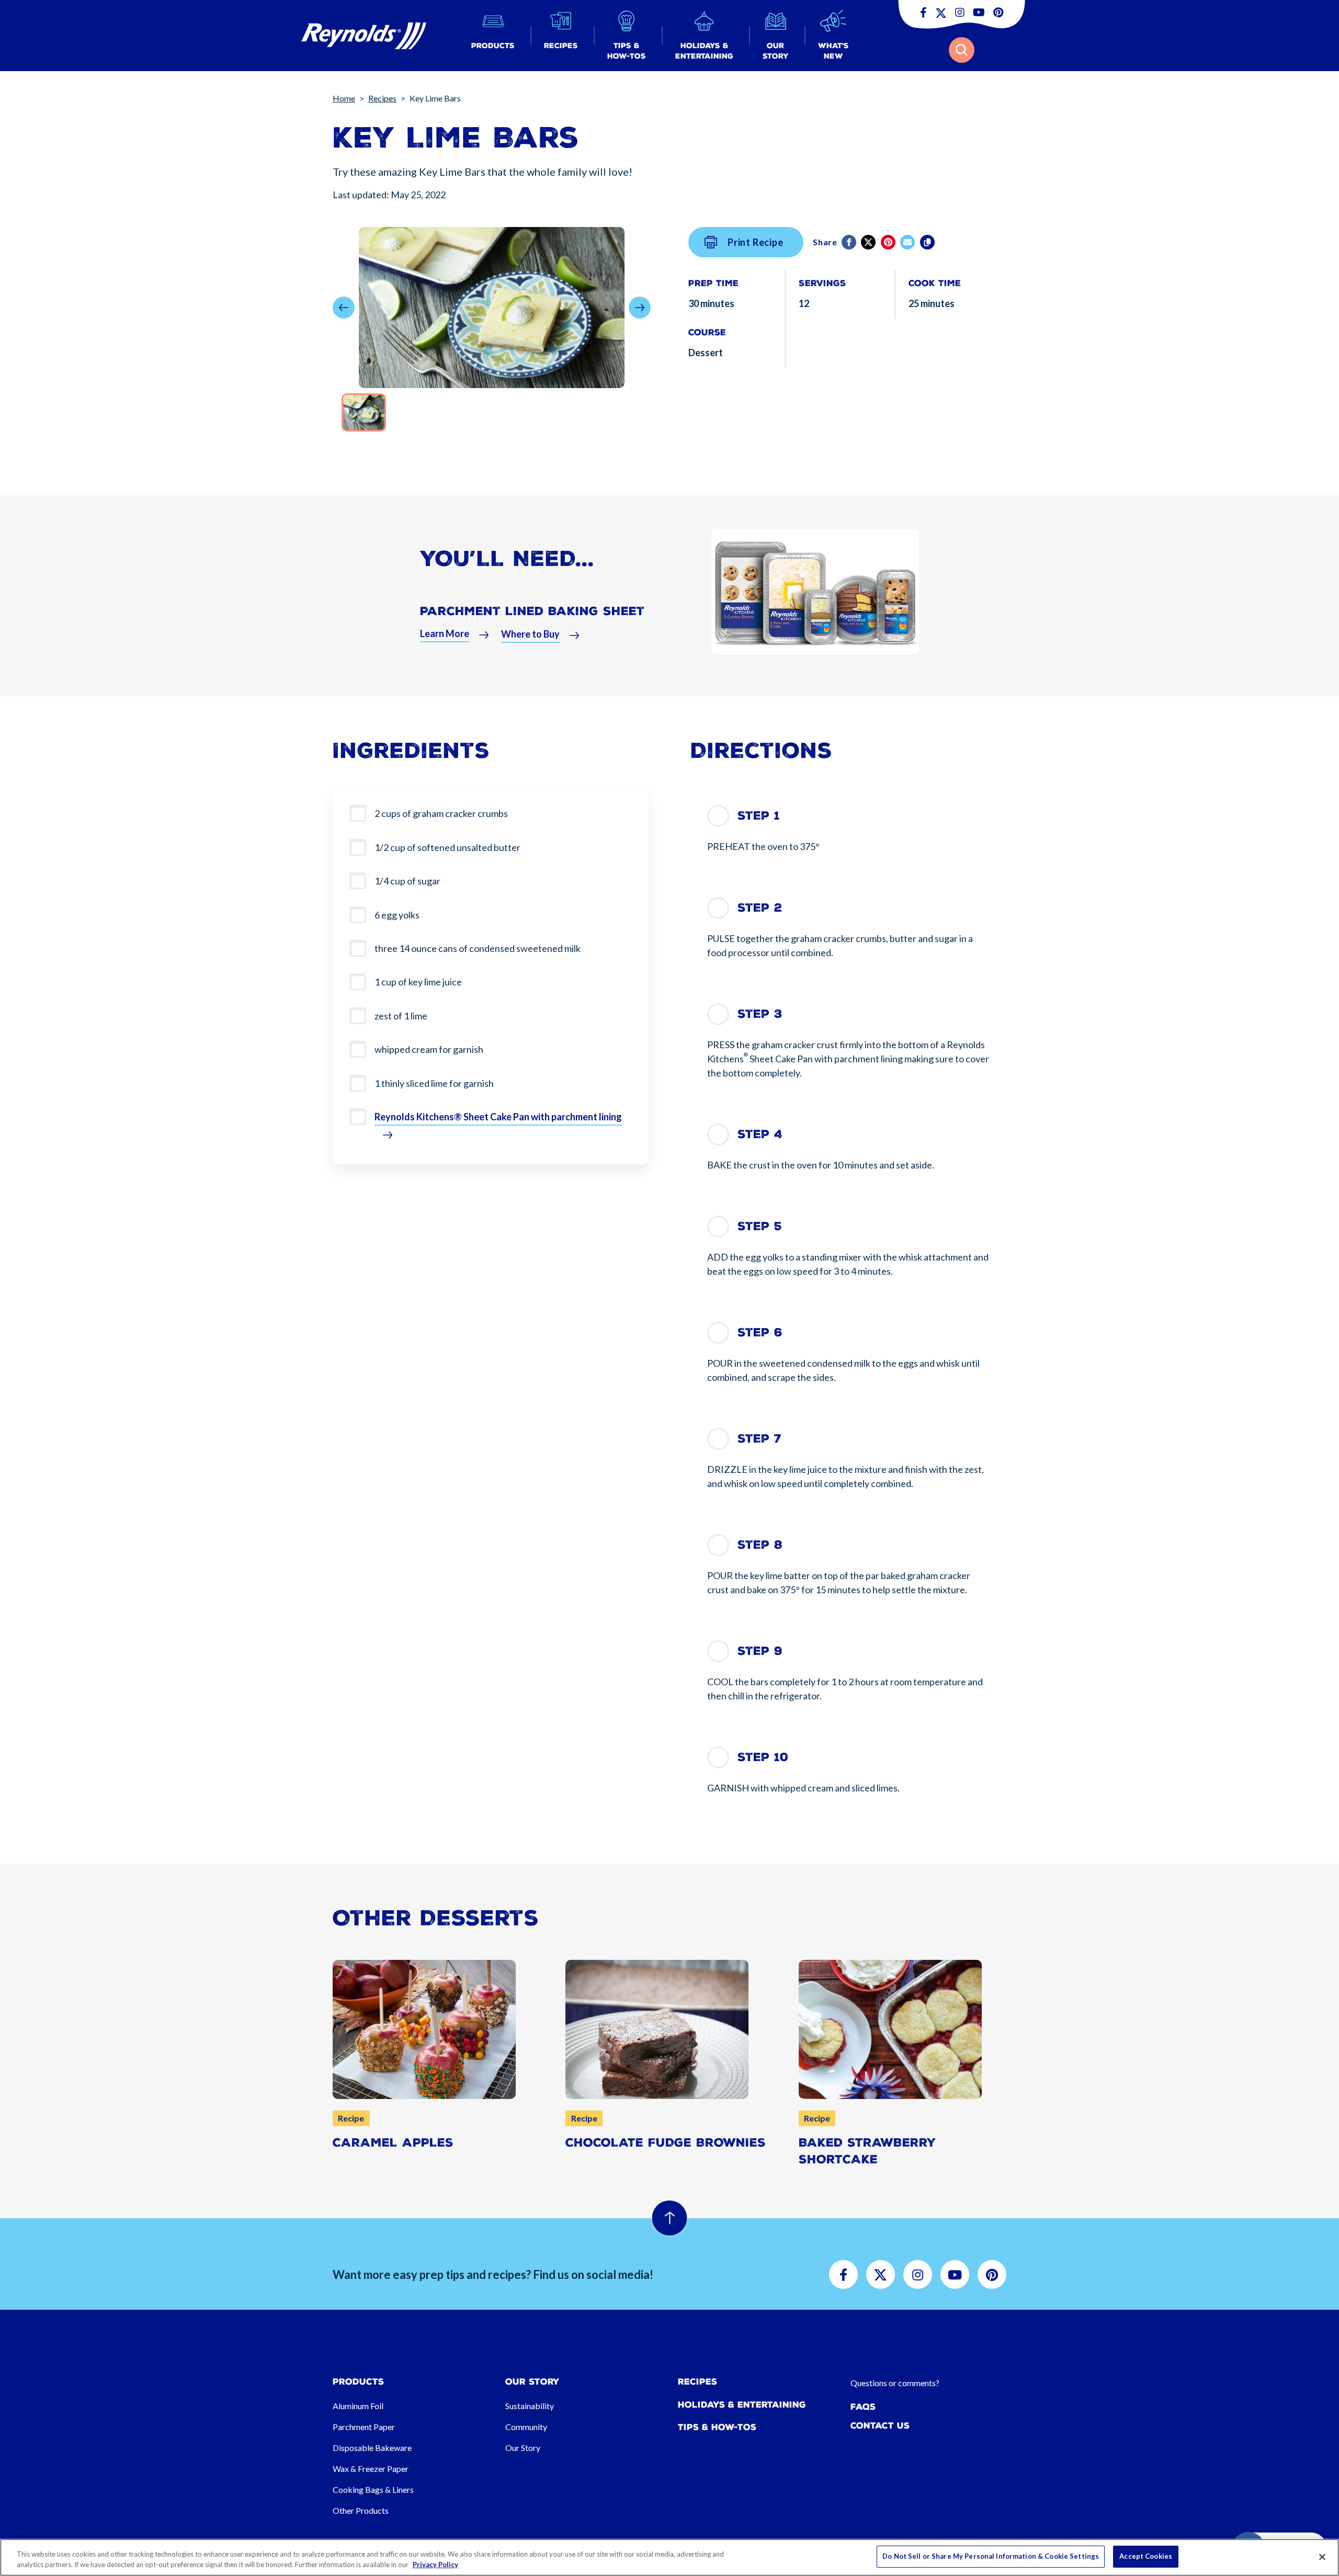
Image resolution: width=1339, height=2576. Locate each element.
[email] (908, 242)
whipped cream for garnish (429, 1049)
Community (526, 2427)
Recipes (382, 98)
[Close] (1322, 2557)
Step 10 (763, 1757)
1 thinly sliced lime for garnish (434, 1083)
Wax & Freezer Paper (371, 2469)
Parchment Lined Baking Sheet (532, 611)
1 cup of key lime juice (418, 982)
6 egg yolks (397, 915)
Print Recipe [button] (756, 242)
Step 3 (760, 1014)
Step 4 (760, 1134)
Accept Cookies (1146, 2556)
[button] (493, 36)
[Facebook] (850, 242)
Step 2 (760, 908)
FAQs (863, 2407)
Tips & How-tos (717, 2427)
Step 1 (759, 816)
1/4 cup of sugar (407, 881)
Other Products (361, 2510)
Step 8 (760, 1545)
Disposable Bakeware (372, 2448)
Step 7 (759, 1439)
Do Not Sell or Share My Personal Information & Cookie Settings (991, 2556)
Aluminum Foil (358, 2406)
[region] (669, 2557)
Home (344, 98)
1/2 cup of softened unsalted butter (447, 847)
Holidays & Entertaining (742, 2405)
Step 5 (760, 1226)
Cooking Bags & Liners (373, 2489)
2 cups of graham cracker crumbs (441, 813)
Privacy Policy (435, 2564)
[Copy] (928, 242)
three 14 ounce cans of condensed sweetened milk (478, 948)
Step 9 (760, 1651)
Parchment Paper (364, 2427)
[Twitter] (869, 242)
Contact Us (880, 2426)
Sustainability (530, 2406)
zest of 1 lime (401, 1016)
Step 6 (760, 1332)
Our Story (523, 2448)
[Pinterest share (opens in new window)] (889, 242)
